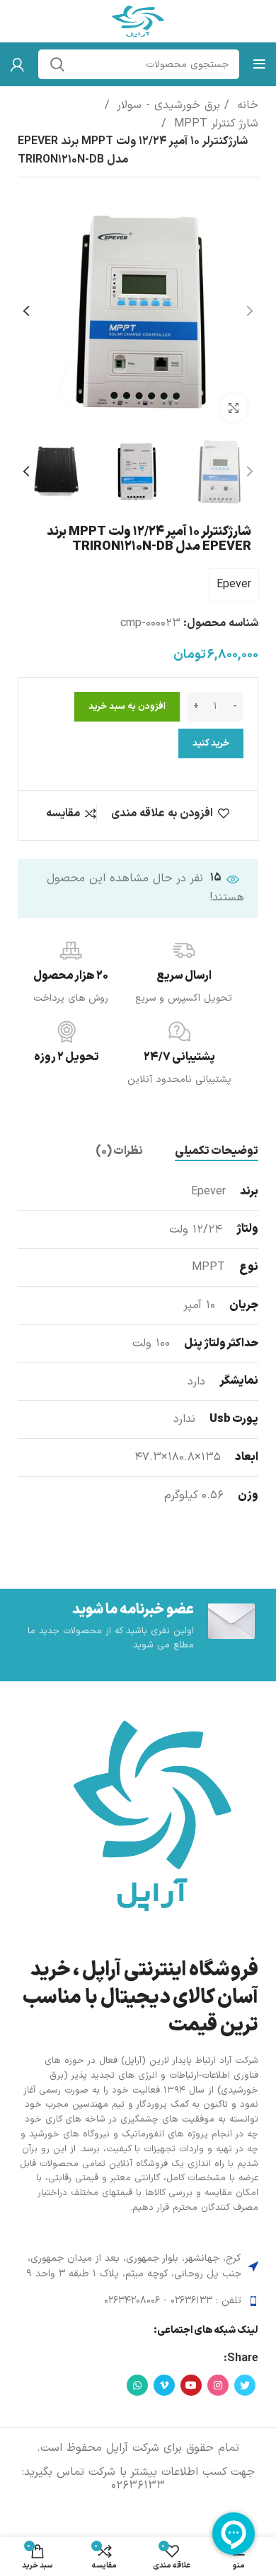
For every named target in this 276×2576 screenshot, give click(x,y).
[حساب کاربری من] (17, 64)
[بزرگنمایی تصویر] (234, 408)
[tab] (217, 1152)
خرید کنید (211, 743)
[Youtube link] (191, 2385)
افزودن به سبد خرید (127, 707)
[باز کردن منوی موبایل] (259, 64)
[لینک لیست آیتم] (138, 2301)
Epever (234, 584)
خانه (246, 105)
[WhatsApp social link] (137, 2385)
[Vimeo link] (164, 2385)
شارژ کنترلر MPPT (214, 124)
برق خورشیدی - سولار (167, 105)
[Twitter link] (245, 2385)
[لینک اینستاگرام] (218, 2385)
